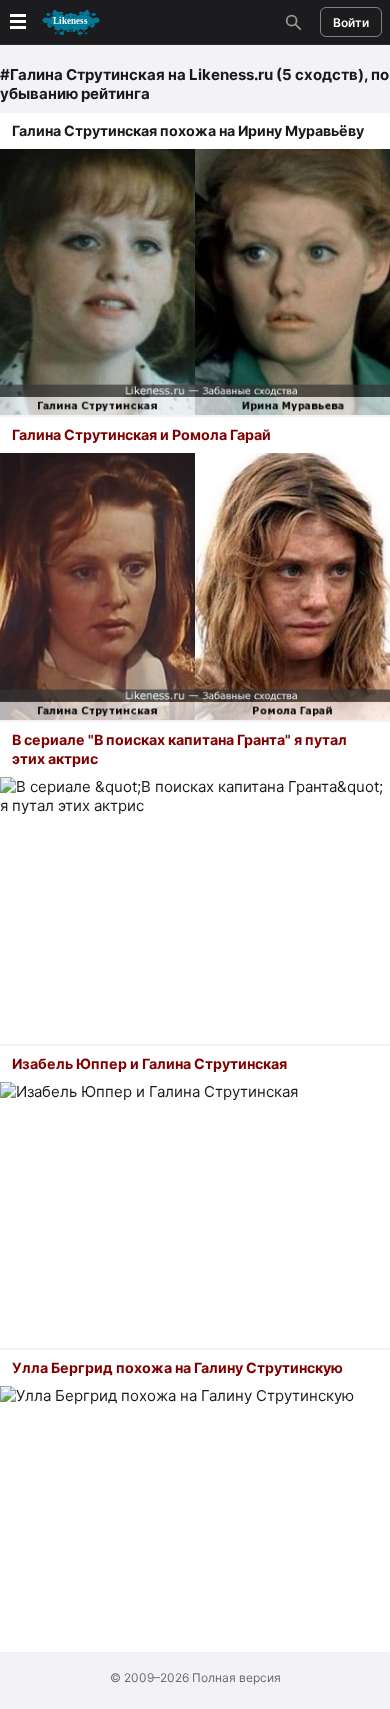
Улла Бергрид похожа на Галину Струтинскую (177, 1367)
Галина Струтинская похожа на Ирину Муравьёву (188, 130)
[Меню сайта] (53, 22)
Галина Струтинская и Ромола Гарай (141, 434)
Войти (351, 22)
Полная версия (236, 1677)
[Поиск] (291, 22)
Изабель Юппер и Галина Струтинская (149, 1063)
